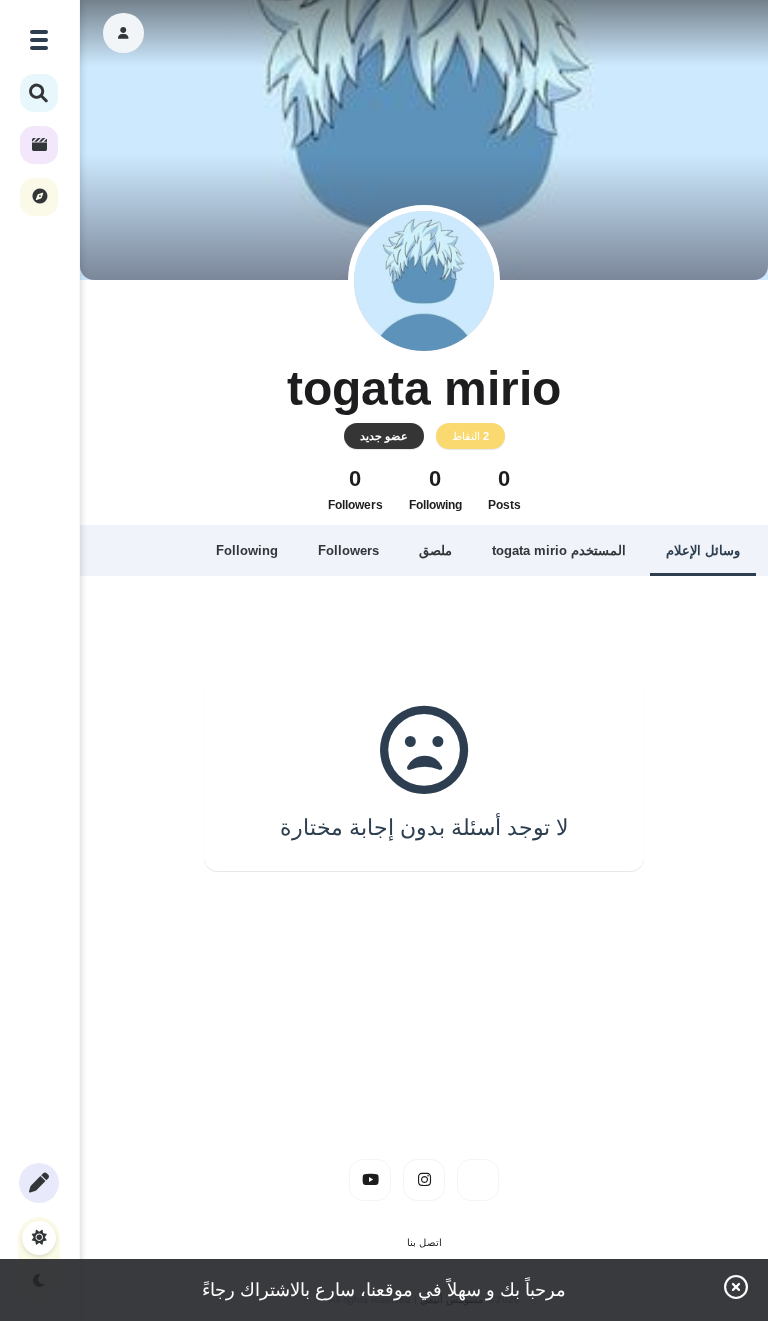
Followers (348, 550)
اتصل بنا (424, 1242)
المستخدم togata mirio (559, 550)
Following (247, 550)
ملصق (435, 550)
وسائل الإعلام (703, 550)
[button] (123, 33)
